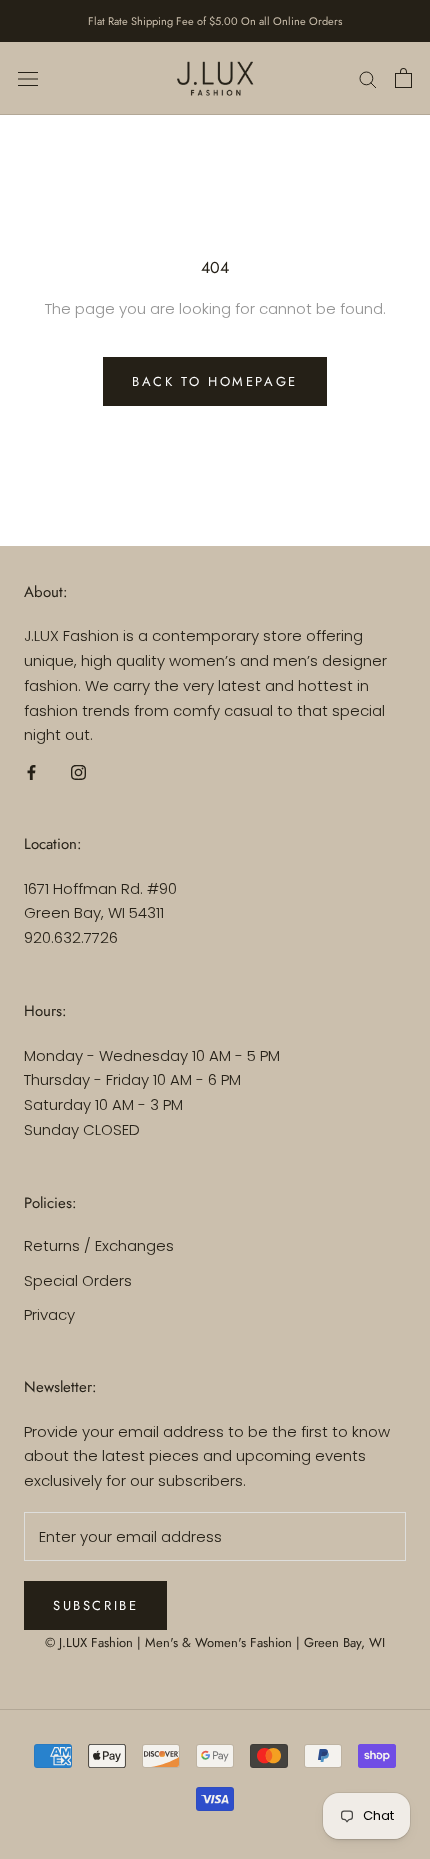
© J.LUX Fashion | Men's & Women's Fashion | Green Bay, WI (215, 1642)
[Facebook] (31, 771)
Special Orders (78, 1280)
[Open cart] (403, 78)
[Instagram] (78, 771)
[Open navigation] (28, 78)
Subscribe (95, 1605)
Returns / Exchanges (99, 1245)
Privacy (49, 1314)
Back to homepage (215, 381)
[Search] (368, 78)
